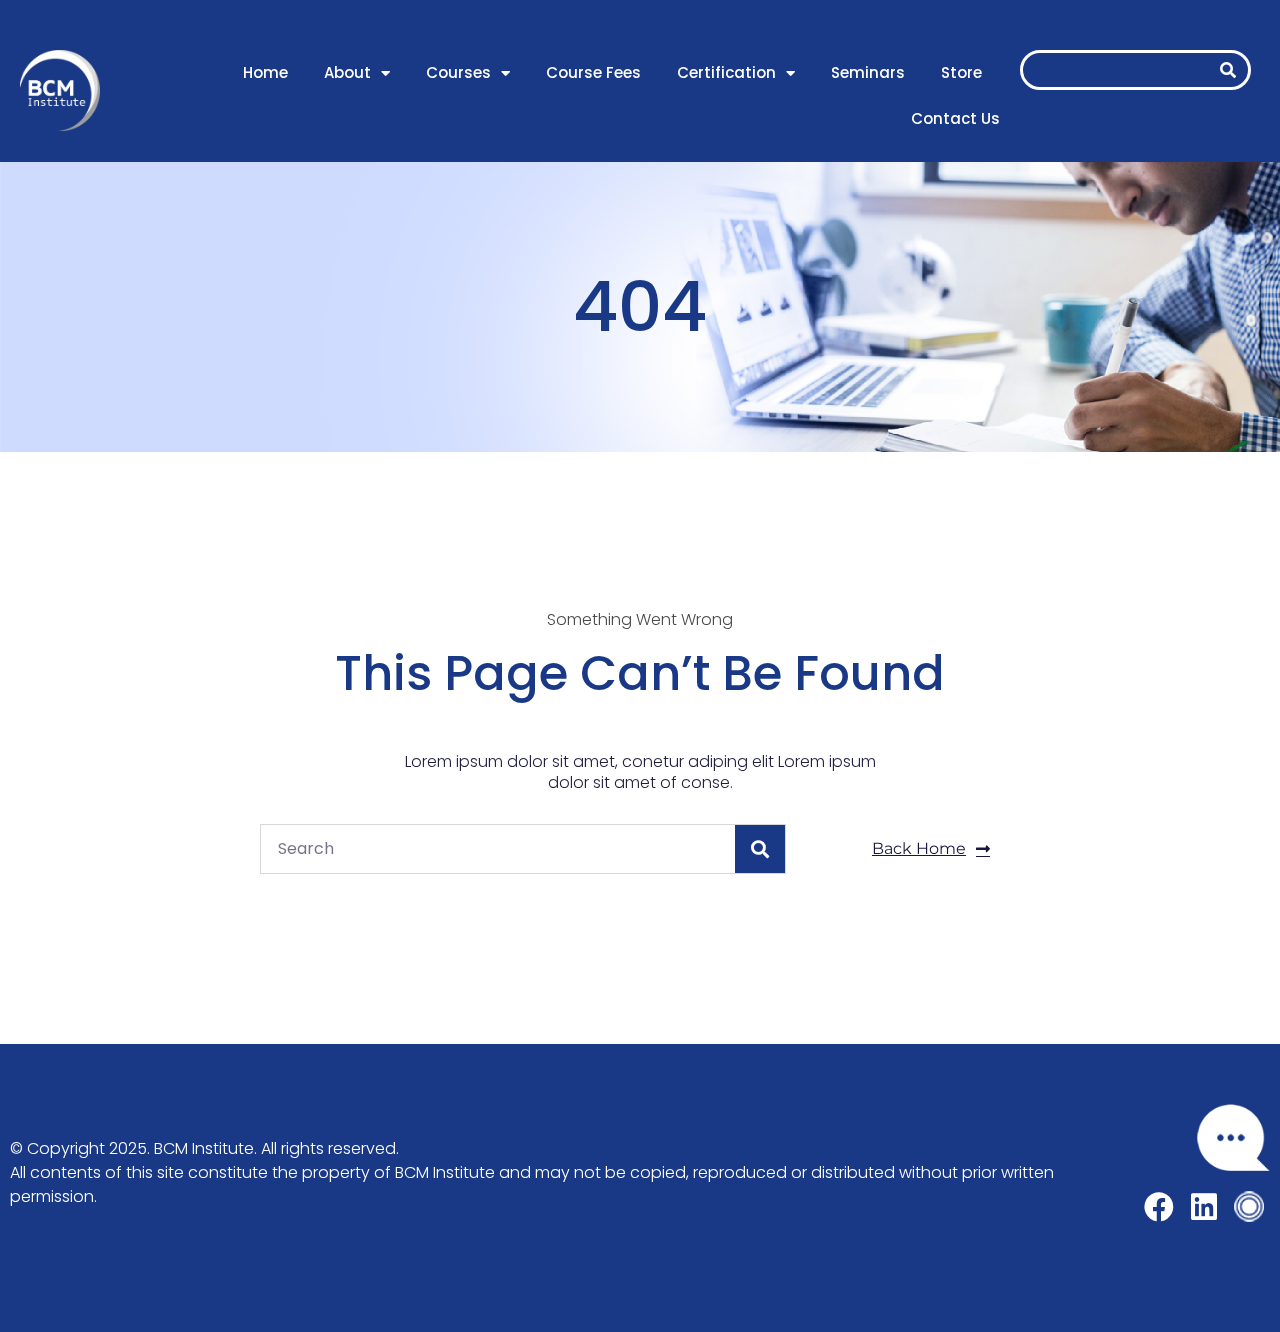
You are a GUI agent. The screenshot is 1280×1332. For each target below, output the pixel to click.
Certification (726, 72)
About (347, 72)
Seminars (868, 72)
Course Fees (593, 72)
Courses (458, 72)
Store (961, 72)
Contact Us (955, 118)
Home (265, 72)
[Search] (1228, 70)
